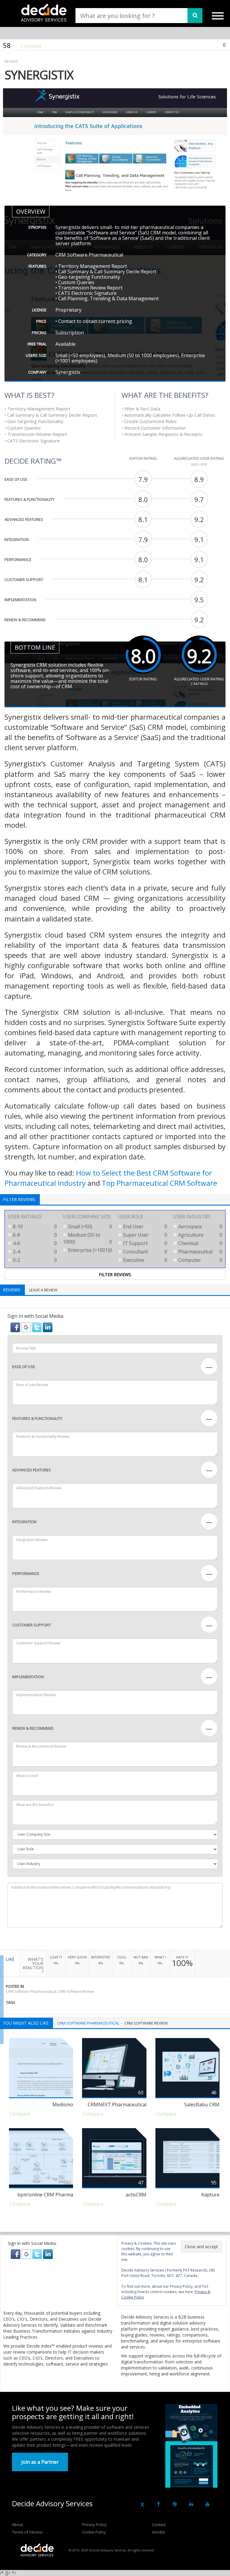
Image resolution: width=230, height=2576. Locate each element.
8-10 (34, 1226)
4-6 (34, 1243)
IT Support (144, 1243)
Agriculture (200, 1235)
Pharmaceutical (200, 1252)
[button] (16, 1327)
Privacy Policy (94, 2525)
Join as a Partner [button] (40, 2462)
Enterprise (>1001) (89, 1250)
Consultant (144, 1252)
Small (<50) (89, 1226)
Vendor (159, 2532)
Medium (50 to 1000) (87, 1238)
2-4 (34, 1252)
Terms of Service (27, 2532)
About (17, 2525)
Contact (159, 2525)
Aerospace (200, 1226)
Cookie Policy (94, 2532)
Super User (144, 1235)
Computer (200, 1260)
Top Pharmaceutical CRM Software (159, 1183)
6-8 (34, 1235)
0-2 (34, 1260)
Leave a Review (43, 1290)
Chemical (200, 1243)
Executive (144, 1260)
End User (144, 1226)
